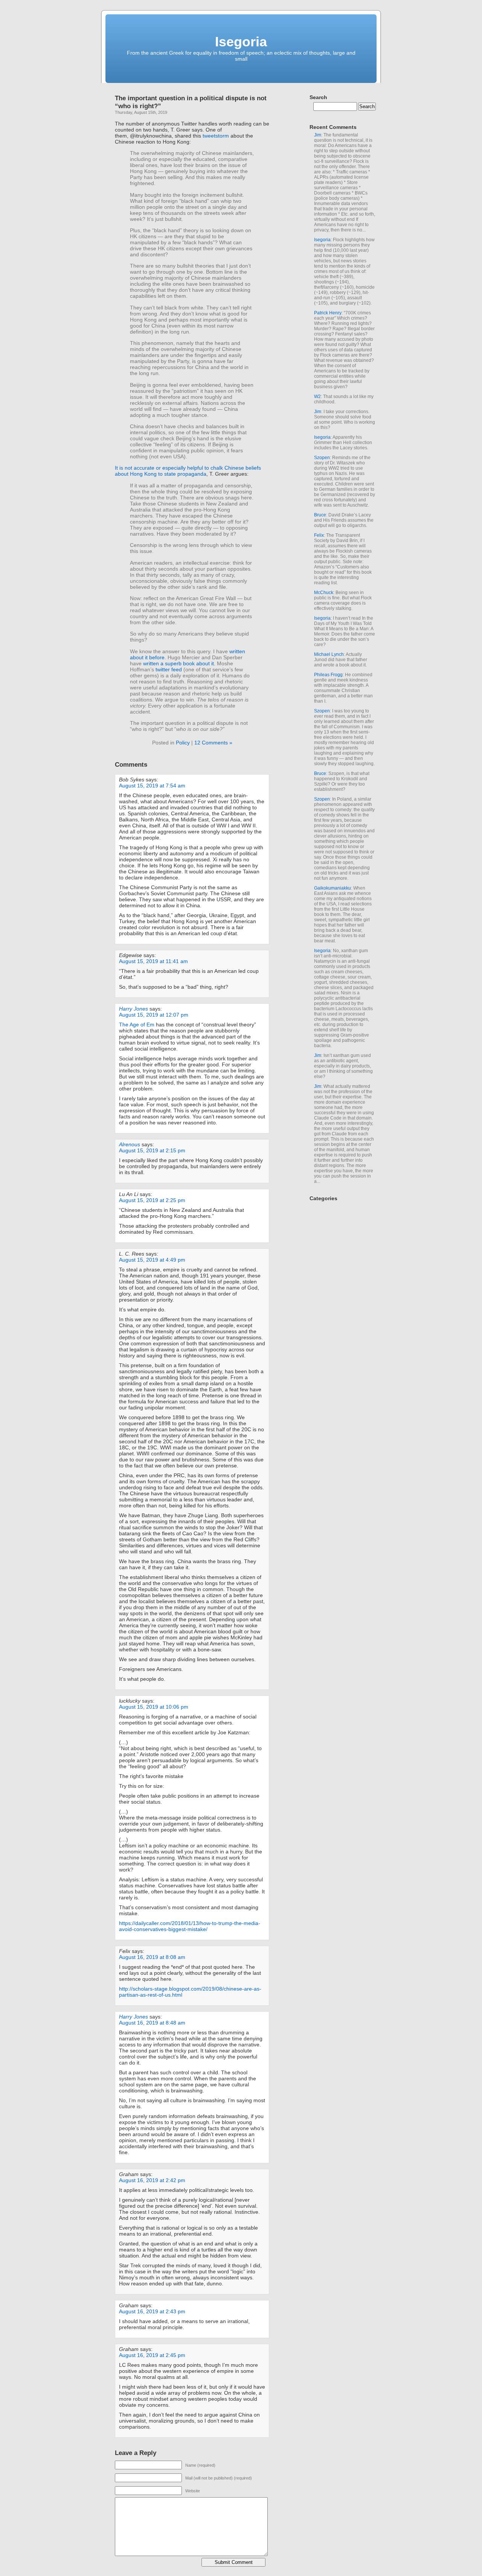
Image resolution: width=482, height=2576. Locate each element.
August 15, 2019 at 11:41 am (153, 961)
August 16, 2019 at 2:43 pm (152, 2311)
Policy (183, 743)
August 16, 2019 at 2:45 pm (152, 2355)
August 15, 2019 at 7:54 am (152, 786)
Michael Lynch (329, 654)
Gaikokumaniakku (333, 888)
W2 (317, 397)
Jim (318, 135)
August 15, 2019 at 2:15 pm (152, 1150)
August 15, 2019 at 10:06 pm (154, 1707)
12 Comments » (213, 743)
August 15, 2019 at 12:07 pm (154, 1015)
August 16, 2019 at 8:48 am (152, 2023)
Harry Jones (133, 1009)
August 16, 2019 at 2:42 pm (152, 2180)
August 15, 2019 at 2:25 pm (152, 1200)
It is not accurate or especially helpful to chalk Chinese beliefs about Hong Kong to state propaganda (188, 471)
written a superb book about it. (179, 663)
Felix (319, 535)
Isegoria (241, 42)
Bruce (320, 515)
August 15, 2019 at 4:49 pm (152, 1260)
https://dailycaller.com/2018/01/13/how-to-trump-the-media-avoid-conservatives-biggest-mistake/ (190, 1926)
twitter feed (169, 669)
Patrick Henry (328, 313)
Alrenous (130, 1144)
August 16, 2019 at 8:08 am (152, 1957)
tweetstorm (216, 136)
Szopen (322, 458)
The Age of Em (137, 1025)
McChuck (324, 593)
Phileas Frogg (328, 675)
